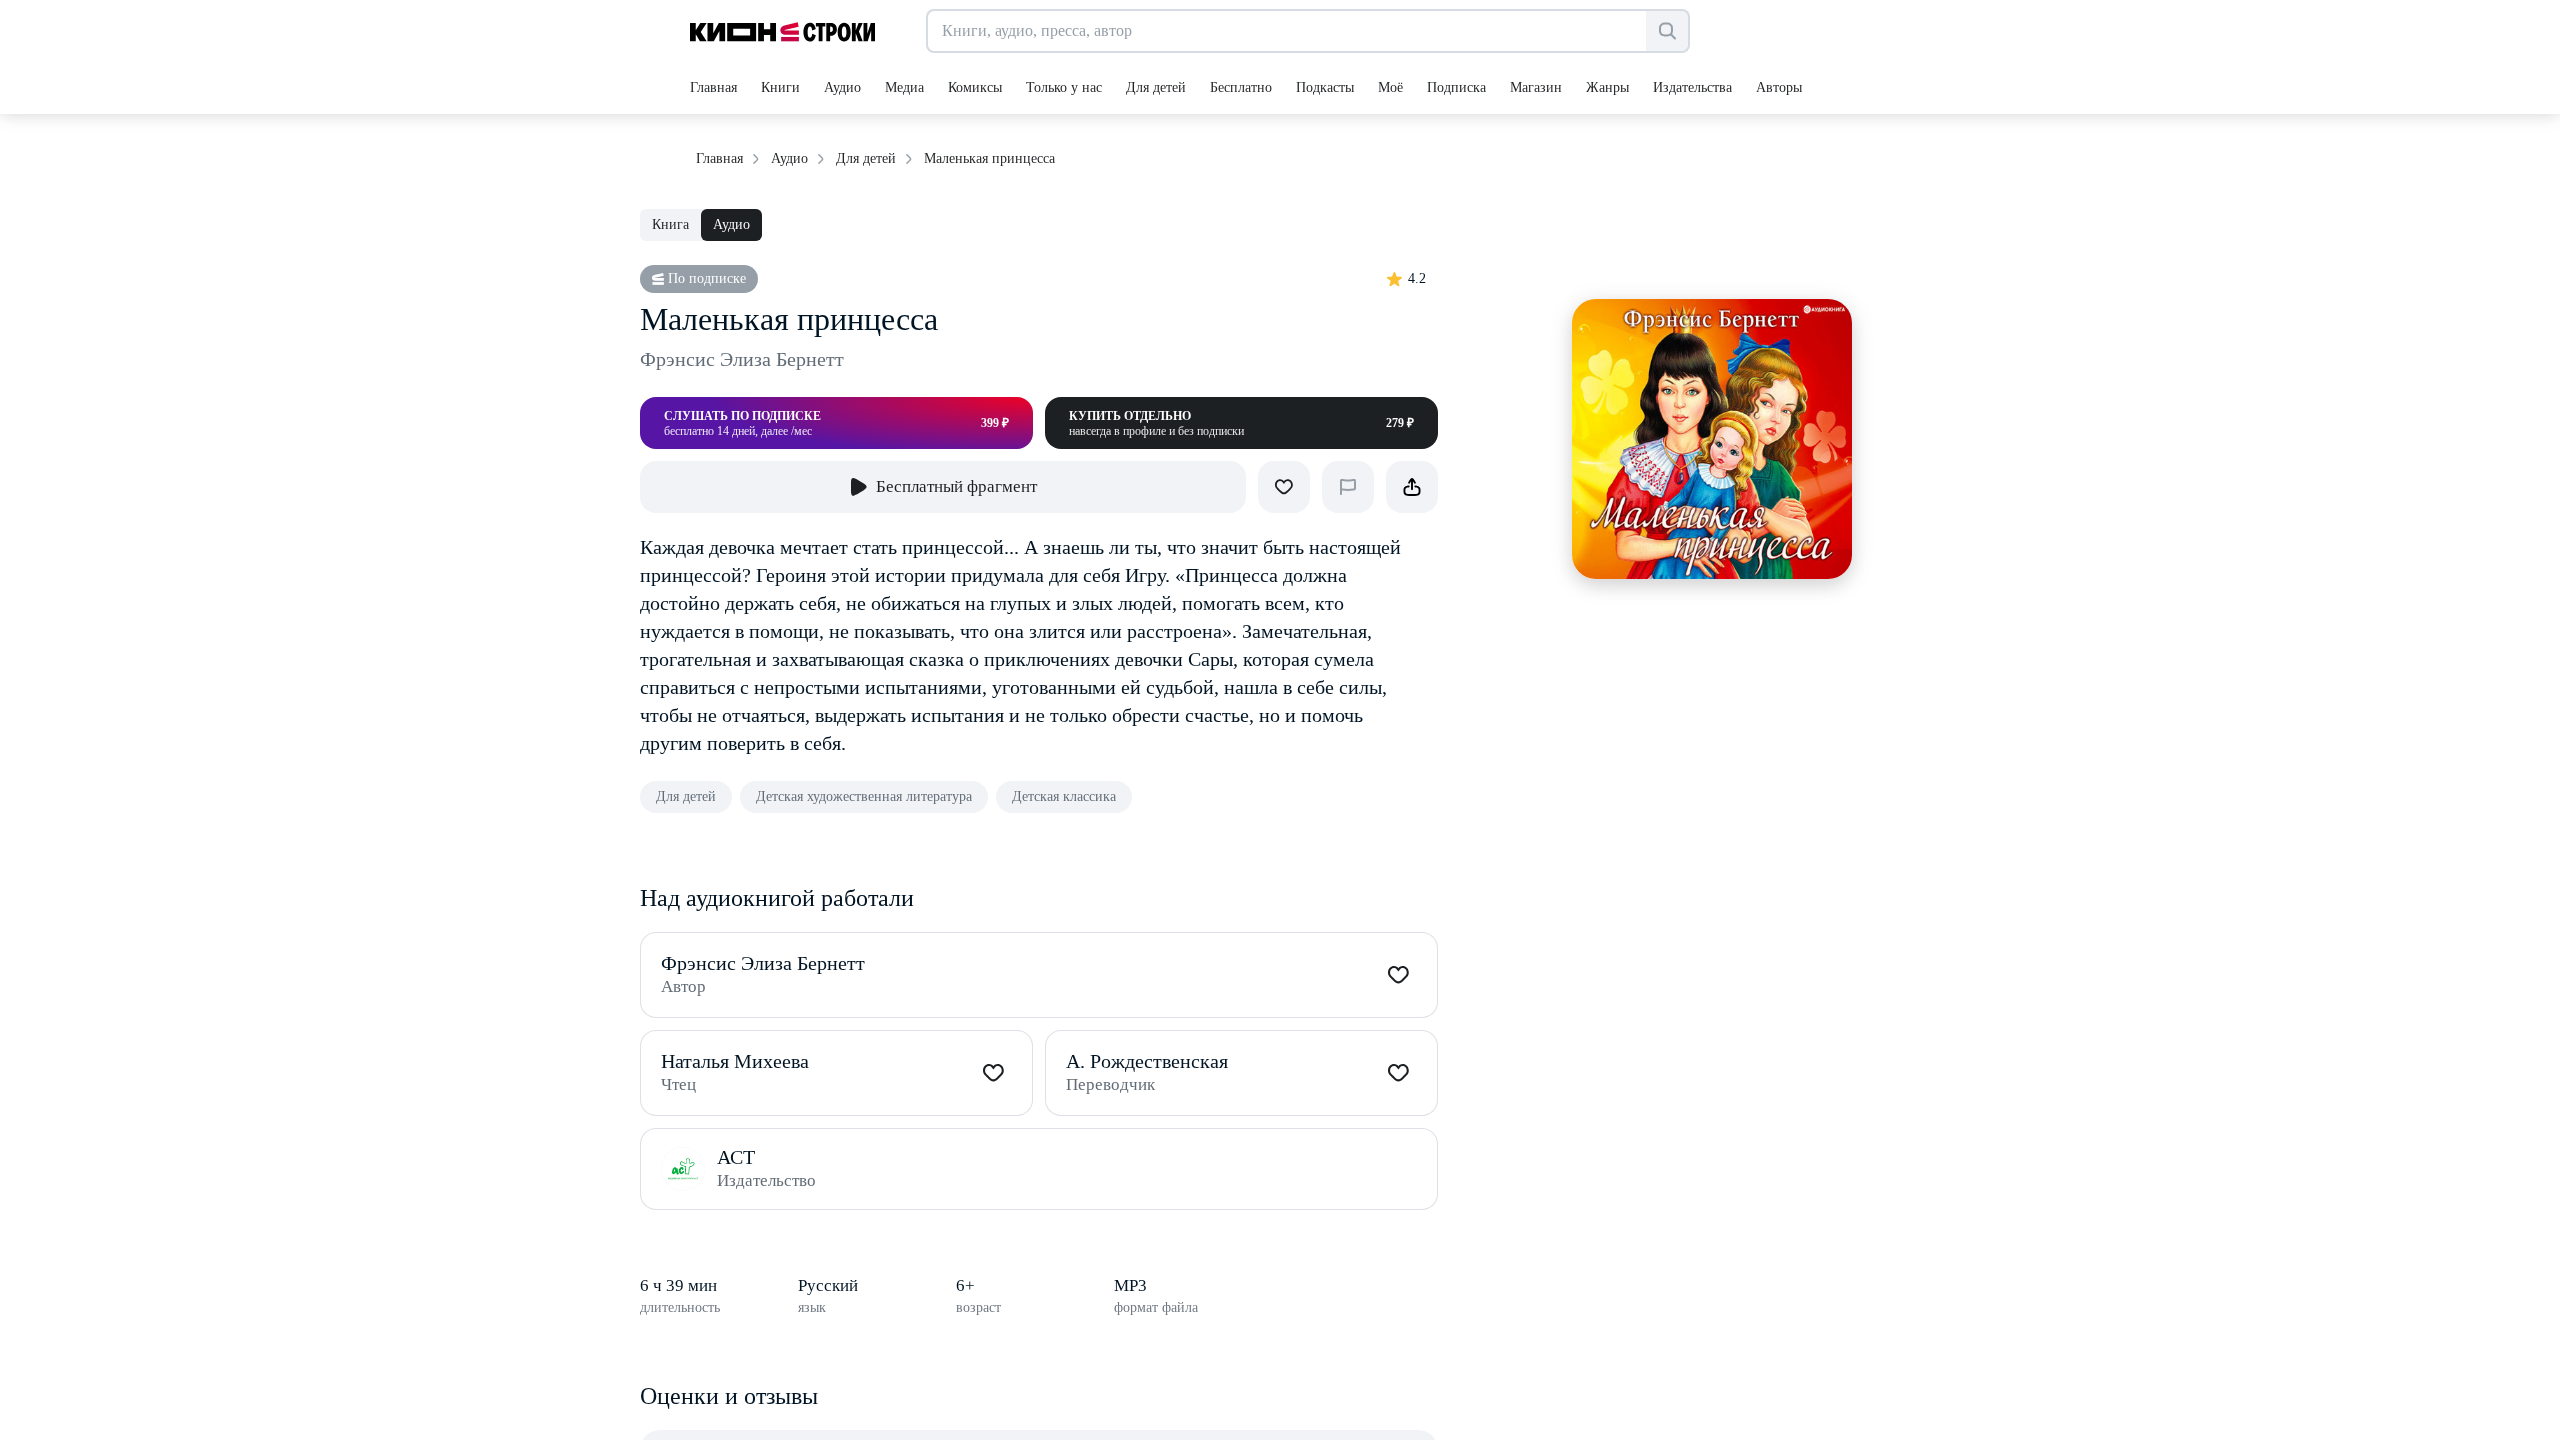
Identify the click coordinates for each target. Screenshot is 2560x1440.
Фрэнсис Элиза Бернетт (742, 359)
